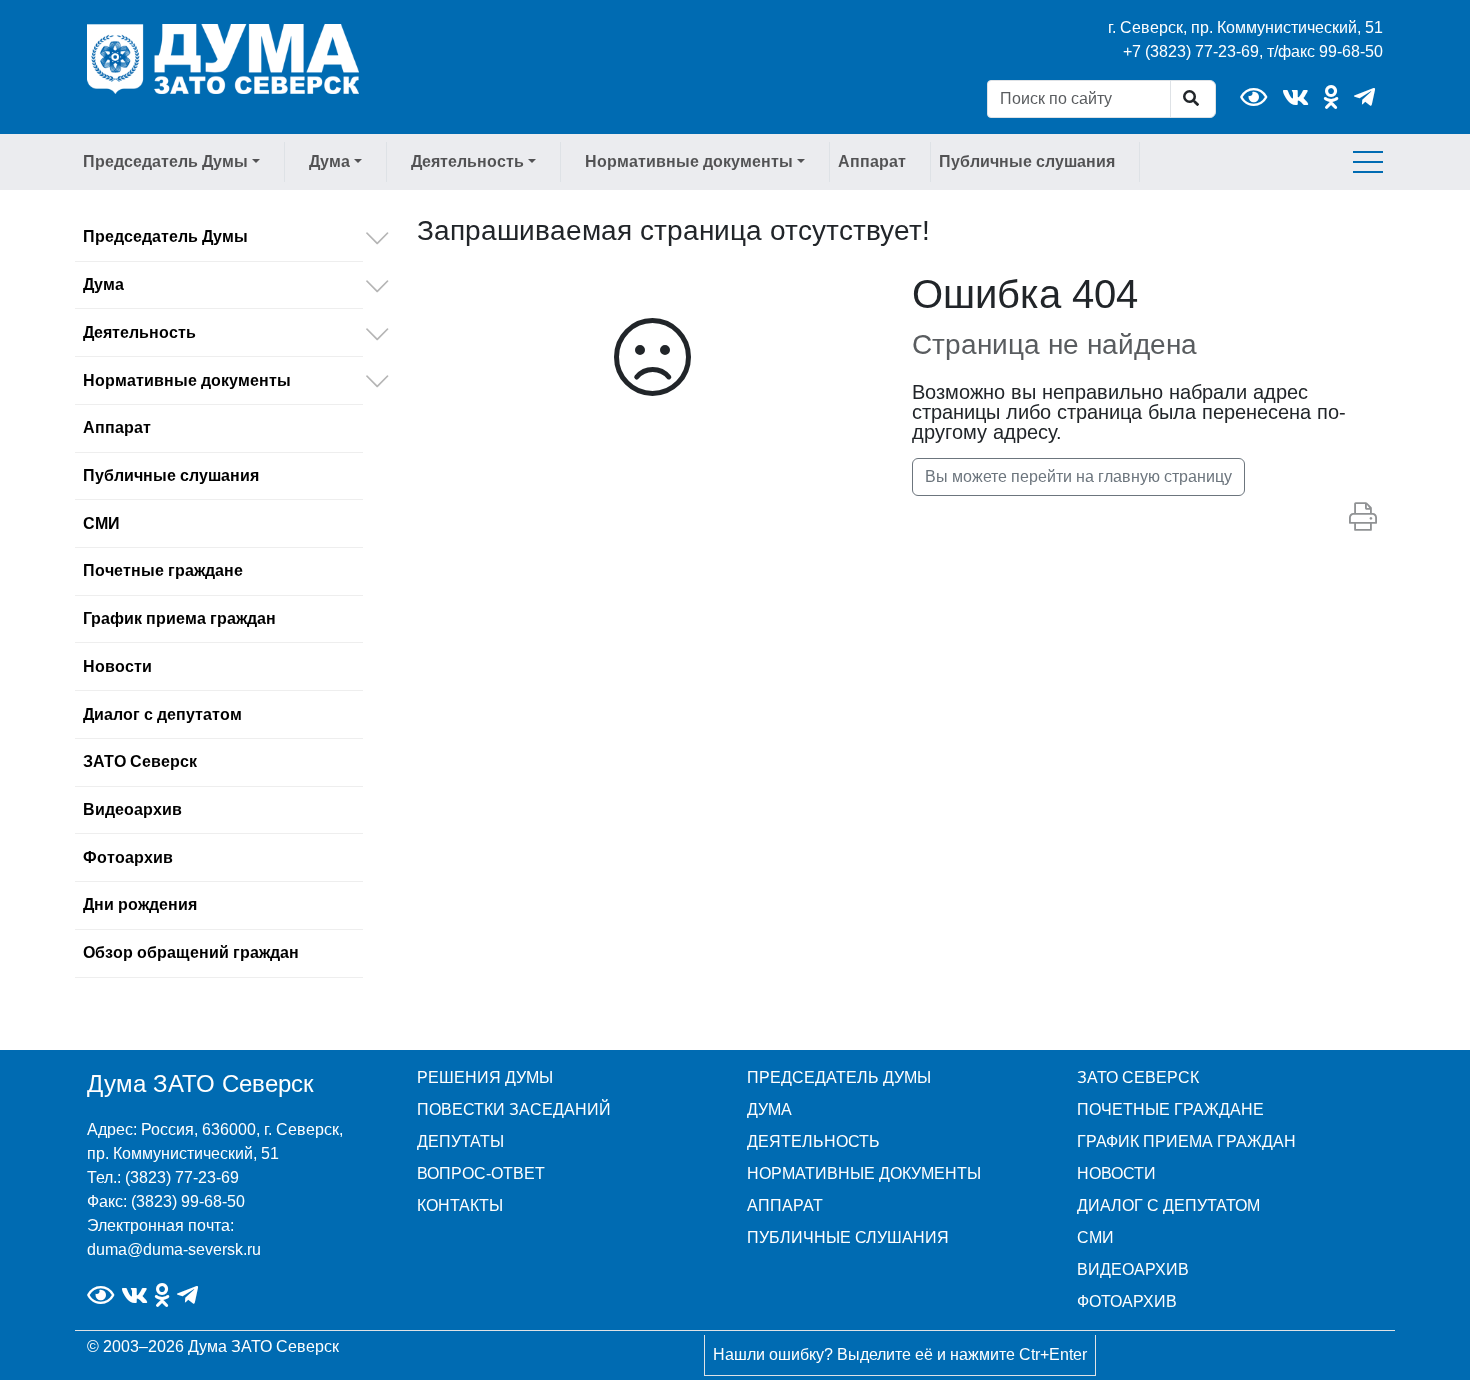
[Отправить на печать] (1363, 518)
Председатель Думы (165, 236)
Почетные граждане (163, 570)
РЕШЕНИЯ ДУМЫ (485, 1077)
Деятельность (139, 332)
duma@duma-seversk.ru (174, 1249)
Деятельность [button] (467, 161)
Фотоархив (128, 857)
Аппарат (872, 161)
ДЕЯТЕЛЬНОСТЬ (813, 1141)
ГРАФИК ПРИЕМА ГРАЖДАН (1186, 1141)
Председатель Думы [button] (165, 161)
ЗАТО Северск (140, 761)
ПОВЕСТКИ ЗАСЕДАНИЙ (514, 1109)
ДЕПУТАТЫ (460, 1141)
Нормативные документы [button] (689, 161)
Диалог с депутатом (162, 714)
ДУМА (769, 1109)
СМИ (101, 523)
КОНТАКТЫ (460, 1205)
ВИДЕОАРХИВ (1133, 1269)
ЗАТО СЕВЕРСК (1138, 1077)
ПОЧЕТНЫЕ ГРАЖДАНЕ (1170, 1109)
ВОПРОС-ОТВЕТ (481, 1173)
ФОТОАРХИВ (1127, 1301)
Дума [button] (329, 161)
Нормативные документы (187, 380)
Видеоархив (132, 809)
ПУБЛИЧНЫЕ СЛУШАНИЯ (848, 1237)
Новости (117, 666)
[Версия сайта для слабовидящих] (1253, 97)
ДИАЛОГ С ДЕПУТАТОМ (1168, 1205)
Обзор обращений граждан (191, 952)
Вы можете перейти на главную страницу (1078, 476)
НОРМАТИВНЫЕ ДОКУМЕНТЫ (864, 1173)
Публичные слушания (1027, 161)
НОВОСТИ (1116, 1173)
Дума (103, 284)
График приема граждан (179, 618)
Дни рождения (140, 904)
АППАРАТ (785, 1205)
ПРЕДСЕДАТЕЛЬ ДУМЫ (839, 1077)
